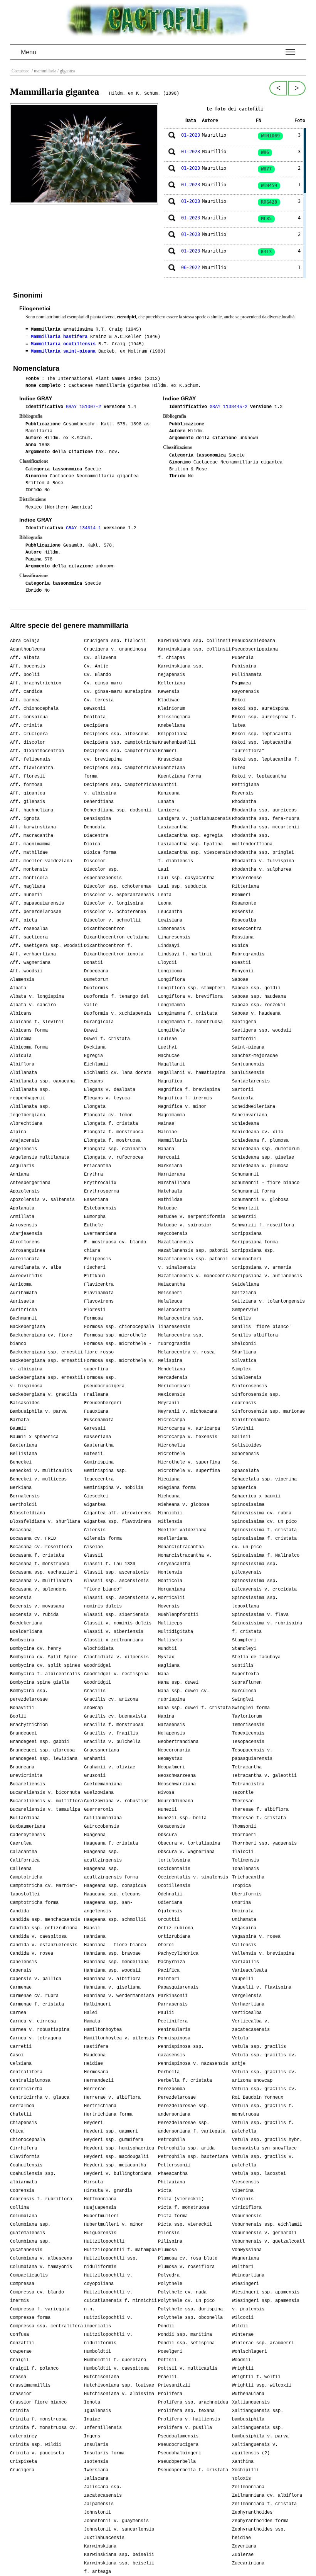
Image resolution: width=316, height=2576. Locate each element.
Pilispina (170, 2241)
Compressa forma (30, 2318)
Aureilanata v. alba (36, 1268)
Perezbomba (171, 2089)
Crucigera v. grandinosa (115, 649)
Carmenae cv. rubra (34, 1996)
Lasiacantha (173, 827)
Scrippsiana (247, 1234)
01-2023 (191, 135)
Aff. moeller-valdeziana (41, 861)
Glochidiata (99, 1649)
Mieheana (169, 1496)
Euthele (93, 1225)
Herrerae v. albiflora (112, 2098)
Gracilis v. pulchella (112, 1742)
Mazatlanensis (176, 1242)
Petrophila (171, 2140)
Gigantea (95, 1505)
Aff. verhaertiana (33, 954)
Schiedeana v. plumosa (260, 1166)
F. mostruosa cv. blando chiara (115, 1246)
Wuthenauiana (248, 2394)
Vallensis (244, 1945)
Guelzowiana (99, 1793)
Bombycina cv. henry (36, 1649)
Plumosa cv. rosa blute (188, 2258)
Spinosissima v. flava (260, 1615)
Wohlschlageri (250, 2352)
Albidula (21, 1056)
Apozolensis (25, 1191)
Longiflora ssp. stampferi (192, 988)
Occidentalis (174, 1869)
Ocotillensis (174, 1886)
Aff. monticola (29, 878)
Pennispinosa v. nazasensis (193, 2064)
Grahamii (95, 1759)
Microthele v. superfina (189, 1462)
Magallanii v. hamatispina (192, 1073)
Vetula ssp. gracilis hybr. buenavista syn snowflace (267, 2144)
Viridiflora (247, 2208)
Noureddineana (176, 1801)
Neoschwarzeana (177, 1776)
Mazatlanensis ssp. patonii (193, 1251)
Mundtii (167, 1649)
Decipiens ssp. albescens (116, 734)
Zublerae (243, 2555)
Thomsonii (244, 1827)
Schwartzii (245, 1208)
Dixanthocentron (104, 929)
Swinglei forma (251, 1708)
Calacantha (24, 1852)
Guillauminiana (103, 1818)
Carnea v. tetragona (36, 2038)
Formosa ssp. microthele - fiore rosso (118, 1348)
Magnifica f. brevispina (189, 1090)
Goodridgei (97, 1666)
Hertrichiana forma (108, 2114)
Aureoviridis (26, 1276)
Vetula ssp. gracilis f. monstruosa (263, 2110)
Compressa (22, 2284)
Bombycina (22, 1640)
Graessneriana (102, 1750)
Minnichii (170, 1513)
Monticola (170, 1581)
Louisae (167, 1039)
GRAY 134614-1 (85, 528)
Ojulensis (170, 1911)
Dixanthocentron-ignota (114, 954)
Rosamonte (244, 903)
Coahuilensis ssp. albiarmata (33, 2178)
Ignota (92, 2402)
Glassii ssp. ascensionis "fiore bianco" (116, 1585)
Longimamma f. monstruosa (190, 1022)
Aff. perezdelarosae (36, 912)
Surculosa (244, 1691)
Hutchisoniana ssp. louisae (119, 2385)
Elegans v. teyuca (107, 1098)
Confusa (19, 2335)
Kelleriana (171, 683)
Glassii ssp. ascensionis (116, 1572)
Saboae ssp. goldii (256, 988)
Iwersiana (96, 2470)
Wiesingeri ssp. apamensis (266, 2292)
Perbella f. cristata (185, 2081)
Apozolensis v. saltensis (42, 1200)
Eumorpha (95, 1217)
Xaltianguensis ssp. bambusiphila (258, 2415)
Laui (163, 870)
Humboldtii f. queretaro (115, 2360)
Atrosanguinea (28, 1251)
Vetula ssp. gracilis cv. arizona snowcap (264, 2076)
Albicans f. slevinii (37, 1022)
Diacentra (96, 836)
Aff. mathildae (29, 853)
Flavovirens (99, 1301)
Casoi (17, 2055)
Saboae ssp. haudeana (259, 997)
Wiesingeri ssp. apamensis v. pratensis (266, 2305)
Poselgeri (170, 2352)
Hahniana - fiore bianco (115, 1945)
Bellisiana (24, 1454)
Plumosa (167, 2250)
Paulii (166, 2013)
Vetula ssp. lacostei (259, 2174)
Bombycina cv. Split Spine (44, 1657)
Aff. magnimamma (30, 844)
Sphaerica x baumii (256, 1496)
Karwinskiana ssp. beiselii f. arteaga (119, 2568)
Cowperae (21, 2352)
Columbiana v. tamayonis (41, 2267)
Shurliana (244, 1352)
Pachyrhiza (171, 1962)
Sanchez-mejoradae (255, 1056)
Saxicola (243, 1098)
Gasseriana (97, 1437)
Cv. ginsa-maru (103, 683)
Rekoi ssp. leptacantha (262, 734)
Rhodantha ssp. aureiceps (264, 810)
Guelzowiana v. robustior (116, 1801)
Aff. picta (24, 920)
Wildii (240, 2326)
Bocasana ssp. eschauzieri (44, 1572)
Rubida (240, 946)
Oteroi (166, 1945)
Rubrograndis (248, 954)
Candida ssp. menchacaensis (45, 1920)
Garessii (95, 1429)
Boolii (18, 1716)
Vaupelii (243, 1979)
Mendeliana (171, 1369)
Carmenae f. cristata (37, 2004)
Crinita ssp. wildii (36, 2445)
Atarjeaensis (26, 1234)
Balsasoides (25, 1403)
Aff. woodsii (26, 971)
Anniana (19, 1174)
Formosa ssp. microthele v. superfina (119, 1365)
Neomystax (170, 1759)
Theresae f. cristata (259, 1818)
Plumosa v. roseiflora (186, 2267)
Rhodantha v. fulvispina (263, 861)
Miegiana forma (177, 1488)
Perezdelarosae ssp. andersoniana (184, 2110)
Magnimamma (171, 1115)
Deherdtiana (99, 802)
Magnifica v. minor (182, 1107)
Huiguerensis (100, 2233)
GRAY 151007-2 (85, 407)
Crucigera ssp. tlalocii (115, 641)
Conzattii (22, 2343)
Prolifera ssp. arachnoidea (193, 2402)
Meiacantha (171, 1285)
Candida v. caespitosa (38, 1937)
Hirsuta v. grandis (108, 2191)
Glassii (93, 1556)
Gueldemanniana (103, 1784)
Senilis (241, 1318)
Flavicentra (99, 1285)
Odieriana (170, 1903)
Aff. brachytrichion (36, 683)
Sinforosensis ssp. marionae (268, 1412)
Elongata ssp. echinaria (115, 1149)
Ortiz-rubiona (176, 1928)
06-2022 (191, 268)
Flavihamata (99, 1293)
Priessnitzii (174, 2385)
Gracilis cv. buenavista (115, 1716)
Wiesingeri (245, 2284)
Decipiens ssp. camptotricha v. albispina (120, 789)
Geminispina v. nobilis (114, 1488)
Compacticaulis (29, 2275)
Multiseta (170, 1640)
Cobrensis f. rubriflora (41, 2199)
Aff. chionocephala (34, 709)
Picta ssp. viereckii (185, 2225)
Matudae (167, 1208)
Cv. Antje (96, 666)
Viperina (243, 2191)
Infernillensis (103, 2428)
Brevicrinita (26, 1776)
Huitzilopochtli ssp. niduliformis (111, 2263)
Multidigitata (176, 1632)
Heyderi (93, 2123)
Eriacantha (97, 1166)
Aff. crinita (26, 726)
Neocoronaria (174, 1750)
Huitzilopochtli (104, 2241)
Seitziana (244, 1293)
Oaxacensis (171, 1827)
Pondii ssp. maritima (185, 2335)
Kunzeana (169, 793)
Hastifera (96, 2047)
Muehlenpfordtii (178, 1615)
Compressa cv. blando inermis (37, 2297)
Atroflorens (25, 1242)
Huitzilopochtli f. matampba (120, 2250)
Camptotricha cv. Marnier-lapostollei (44, 1890)
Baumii (18, 1429)
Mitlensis (170, 1522)
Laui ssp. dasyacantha (186, 878)
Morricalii (171, 1598)
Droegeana (96, 971)
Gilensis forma (103, 1539)
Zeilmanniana (248, 2487)
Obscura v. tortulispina (189, 1843)
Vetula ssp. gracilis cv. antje (264, 2059)
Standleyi (244, 1649)
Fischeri (95, 1268)
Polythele (170, 2284)
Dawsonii (95, 709)
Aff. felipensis (30, 759)
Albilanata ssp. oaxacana (42, 1081)
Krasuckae (170, 759)
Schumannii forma (254, 1191)
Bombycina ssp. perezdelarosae (29, 1695)
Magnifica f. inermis (185, 1098)
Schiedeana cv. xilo (258, 1132)
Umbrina (241, 1903)
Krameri (167, 751)
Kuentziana (171, 768)
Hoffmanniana (100, 2199)
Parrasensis (173, 2004)
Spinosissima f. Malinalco (266, 1556)
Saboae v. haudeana (256, 1014)
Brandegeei (24, 1733)
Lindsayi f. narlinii (185, 954)
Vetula (240, 2038)
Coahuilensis (26, 2165)
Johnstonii (97, 2512)
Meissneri (170, 1293)
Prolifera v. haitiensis (189, 2419)
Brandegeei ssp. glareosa (42, 1750)
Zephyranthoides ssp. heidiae (259, 2534)
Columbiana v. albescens (41, 2258)
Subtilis (243, 1666)
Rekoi (239, 700)
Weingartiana (248, 2275)
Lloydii (167, 963)
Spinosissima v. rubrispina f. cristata (267, 1628)
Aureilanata (25, 1259)
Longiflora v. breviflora (190, 997)
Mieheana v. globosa (184, 1505)
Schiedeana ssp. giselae (263, 1158)
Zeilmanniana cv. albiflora (267, 2496)
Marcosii (169, 1158)
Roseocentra (247, 929)
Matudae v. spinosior (185, 1225)
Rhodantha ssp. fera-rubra (266, 819)
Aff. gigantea (28, 793)
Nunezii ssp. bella (182, 1818)
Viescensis (245, 2182)
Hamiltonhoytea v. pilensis (119, 2038)
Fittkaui (95, 1276)
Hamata (92, 2021)
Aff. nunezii (26, 895)
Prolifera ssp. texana (186, 2411)
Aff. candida (26, 692)
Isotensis (96, 2462)
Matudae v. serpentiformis (192, 1217)
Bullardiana (25, 1818)
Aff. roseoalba (29, 929)
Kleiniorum (171, 709)
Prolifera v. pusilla (185, 2428)
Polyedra (169, 2275)
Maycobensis (173, 1234)
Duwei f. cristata (107, 1039)
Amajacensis (25, 1141)
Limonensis (171, 929)
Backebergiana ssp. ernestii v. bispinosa (46, 1382)
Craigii (19, 2360)
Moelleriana (173, 1539)
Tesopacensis (248, 1742)
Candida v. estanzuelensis (44, 1945)
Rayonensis (245, 692)
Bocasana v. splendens (38, 1589)
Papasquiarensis (178, 1987)
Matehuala (170, 1191)
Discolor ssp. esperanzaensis (103, 874)
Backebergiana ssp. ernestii (46, 1352)
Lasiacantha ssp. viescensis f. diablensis (194, 857)
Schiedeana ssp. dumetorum (266, 1149)
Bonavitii (22, 1708)
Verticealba (247, 2013)
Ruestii (241, 963)
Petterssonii (174, 2165)
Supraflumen (247, 1683)
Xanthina (243, 2462)
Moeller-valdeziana (182, 1530)
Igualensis (97, 2411)
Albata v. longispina (37, 997)
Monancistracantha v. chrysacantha (185, 1560)
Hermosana (96, 2072)
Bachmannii (24, 1318)
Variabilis (245, 1962)
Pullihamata (247, 675)
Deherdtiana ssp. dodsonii (118, 810)
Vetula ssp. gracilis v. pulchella (263, 2161)
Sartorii (243, 1090)
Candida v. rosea (32, 1954)
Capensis (21, 1970)
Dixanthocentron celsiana (116, 937)
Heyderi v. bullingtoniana (118, 2174)
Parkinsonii (173, 1996)
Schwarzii (244, 1217)
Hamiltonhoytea (103, 2030)
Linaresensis (174, 937)
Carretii (21, 2047)
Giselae (93, 1547)
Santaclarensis (251, 1081)
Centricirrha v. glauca (40, 2098)
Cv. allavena (100, 658)
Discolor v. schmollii (112, 920)
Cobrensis (22, 2191)
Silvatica (244, 1361)
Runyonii (243, 971)
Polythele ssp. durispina (190, 2309)
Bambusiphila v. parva (38, 1412)
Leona (165, 903)
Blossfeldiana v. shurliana (45, 1522)
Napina (166, 1716)
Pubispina (244, 666)
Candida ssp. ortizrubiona (44, 1928)
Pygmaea (241, 683)
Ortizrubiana (174, 1937)
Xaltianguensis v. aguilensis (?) (255, 2449)
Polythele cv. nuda (182, 2292)
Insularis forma (104, 2453)
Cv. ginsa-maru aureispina (118, 692)
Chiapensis (24, 2123)
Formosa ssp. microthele (115, 1335)
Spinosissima (248, 1505)
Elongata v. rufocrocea (114, 1158)
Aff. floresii (28, 776)
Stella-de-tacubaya (256, 1657)
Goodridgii (97, 1683)
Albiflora (22, 1064)
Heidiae (93, 2064)
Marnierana (171, 1174)
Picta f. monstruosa (184, 2208)
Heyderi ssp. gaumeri (111, 2131)
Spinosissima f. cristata (264, 1530)
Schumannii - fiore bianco (266, 1183)
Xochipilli (245, 2470)
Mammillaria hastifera (59, 337)
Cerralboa (22, 2106)
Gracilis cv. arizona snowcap (111, 1704)
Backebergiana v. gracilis (44, 1395)
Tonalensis (245, 1869)
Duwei (91, 1030)
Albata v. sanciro (33, 1005)
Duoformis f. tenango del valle (116, 1001)
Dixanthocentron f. (108, 946)
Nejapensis (171, 1733)
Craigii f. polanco (34, 2369)
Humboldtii (97, 2352)
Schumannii (245, 1174)
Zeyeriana (244, 2546)
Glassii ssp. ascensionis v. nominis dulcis (120, 1602)
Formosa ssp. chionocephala (119, 1327)
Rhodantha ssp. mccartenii (266, 827)
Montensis (170, 1572)
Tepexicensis (248, 1733)
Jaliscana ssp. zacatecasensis (103, 2491)
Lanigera (169, 810)
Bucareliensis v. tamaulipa (45, 1810)
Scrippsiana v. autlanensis (267, 1276)
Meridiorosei (174, 1386)
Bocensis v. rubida (34, 1615)
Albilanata (24, 1073)
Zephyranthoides (252, 2512)
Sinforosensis (250, 1386)
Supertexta (245, 1674)
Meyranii (169, 1403)
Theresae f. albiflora (260, 1810)
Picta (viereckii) (181, 2199)
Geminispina (99, 1462)
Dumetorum (96, 980)
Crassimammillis (30, 2385)
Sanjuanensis (248, 1064)
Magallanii (171, 1064)
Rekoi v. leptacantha (259, 776)
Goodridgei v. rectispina (116, 1674)
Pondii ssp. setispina (186, 2343)
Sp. (236, 1462)
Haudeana (95, 2055)
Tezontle (243, 1793)
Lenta (165, 895)
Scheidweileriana (254, 1107)
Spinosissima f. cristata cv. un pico (264, 1543)
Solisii (241, 1437)
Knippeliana (173, 734)
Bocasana (21, 1530)
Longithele (171, 1030)
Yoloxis (241, 2479)
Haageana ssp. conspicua (115, 1886)
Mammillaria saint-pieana (63, 351)
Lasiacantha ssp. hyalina (190, 844)
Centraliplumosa (30, 2081)
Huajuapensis (100, 2208)
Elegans (93, 1081)
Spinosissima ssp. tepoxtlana (255, 1602)
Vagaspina (244, 1928)
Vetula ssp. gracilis (259, 2047)
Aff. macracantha (32, 836)
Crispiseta (24, 2462)
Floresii (95, 1310)
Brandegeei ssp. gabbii (40, 1742)
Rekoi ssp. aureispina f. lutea (264, 721)
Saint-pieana (248, 1047)
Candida (19, 1911)
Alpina (18, 1132)
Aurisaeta (22, 1301)
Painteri (169, 1979)
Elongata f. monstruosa (114, 1132)
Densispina (97, 819)
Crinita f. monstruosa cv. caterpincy (44, 2432)
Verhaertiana (248, 2004)
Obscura (167, 1835)
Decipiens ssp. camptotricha (120, 743)
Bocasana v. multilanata (41, 1581)
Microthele (171, 1454)
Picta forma (173, 2216)
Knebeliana (171, 726)
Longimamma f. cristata (188, 1014)
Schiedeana (245, 1124)
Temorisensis (248, 1725)
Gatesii (93, 1454)
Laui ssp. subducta (182, 887)
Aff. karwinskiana (33, 827)
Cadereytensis (28, 1835)
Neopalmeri (171, 1767)
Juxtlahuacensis (104, 2538)
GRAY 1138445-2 (230, 407)
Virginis (243, 2199)
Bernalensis (25, 1496)
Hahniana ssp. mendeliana (116, 1962)
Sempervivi (245, 1310)
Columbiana (24, 2216)
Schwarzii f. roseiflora (263, 1225)
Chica (17, 2131)
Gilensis (95, 1530)
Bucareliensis (28, 1784)
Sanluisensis (248, 1073)
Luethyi (167, 1047)
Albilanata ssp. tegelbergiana (30, 1111)
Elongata (95, 1107)
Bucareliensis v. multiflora (46, 1801)
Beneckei (21, 1462)
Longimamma (171, 1005)
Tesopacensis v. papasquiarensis (252, 1755)
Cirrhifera (24, 2148)
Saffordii (244, 1039)
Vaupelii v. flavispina (262, 1987)
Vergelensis (247, 1996)
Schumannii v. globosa (260, 1200)
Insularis (96, 2445)
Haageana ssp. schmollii (115, 1920)
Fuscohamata (99, 1420)
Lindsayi (169, 946)
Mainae (166, 1124)
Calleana (21, 1869)
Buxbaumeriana (28, 1827)
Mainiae (167, 1132)
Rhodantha (244, 802)
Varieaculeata (250, 1970)
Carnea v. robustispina (40, 2030)
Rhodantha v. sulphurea (262, 870)
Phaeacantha (173, 2174)
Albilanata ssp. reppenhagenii (30, 1094)
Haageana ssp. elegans (112, 1894)
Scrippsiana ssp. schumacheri (254, 1255)
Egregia (93, 1056)
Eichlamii (96, 1064)
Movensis (169, 1606)
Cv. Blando (97, 675)
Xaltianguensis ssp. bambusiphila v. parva (260, 2432)
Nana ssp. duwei (178, 1683)
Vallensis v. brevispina (263, 1954)
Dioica (92, 844)
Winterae (243, 2335)
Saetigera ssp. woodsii (262, 1030)
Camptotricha (26, 1877)
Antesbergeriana (30, 1183)
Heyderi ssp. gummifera (114, 2140)
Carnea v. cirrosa (33, 2021)
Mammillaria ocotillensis (63, 344)
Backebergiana (28, 1327)
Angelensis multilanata (40, 1158)
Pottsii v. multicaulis (188, 2369)
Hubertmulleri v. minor (114, 2225)
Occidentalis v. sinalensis (193, 1877)
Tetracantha (247, 1767)
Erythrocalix (100, 1183)
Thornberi (244, 1835)
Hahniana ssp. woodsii (112, 1970)
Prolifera (170, 2394)
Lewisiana (170, 920)
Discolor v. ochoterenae (115, 912)
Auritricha (24, 1310)
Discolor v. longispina (114, 903)
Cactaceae (21, 71)
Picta (165, 2191)
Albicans (21, 1014)
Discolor (95, 861)
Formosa (93, 1318)
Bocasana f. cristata (37, 1556)
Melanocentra (174, 1310)
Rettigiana (245, 785)
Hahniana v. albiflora (112, 1979)
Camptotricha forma (34, 1903)
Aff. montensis (29, 870)
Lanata (166, 802)
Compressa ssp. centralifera (46, 2326)
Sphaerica (244, 1488)
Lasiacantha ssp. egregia (190, 836)
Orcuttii (169, 1920)
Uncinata (243, 1911)
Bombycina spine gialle (40, 1683)
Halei (91, 2013)
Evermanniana (100, 1234)
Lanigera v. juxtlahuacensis (194, 819)
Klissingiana (174, 717)
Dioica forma (100, 853)
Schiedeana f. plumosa (260, 1141)
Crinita (19, 2411)
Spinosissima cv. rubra (262, 1513)
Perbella (169, 2072)
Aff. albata (25, 658)
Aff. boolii (25, 675)
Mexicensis (171, 1395)
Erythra (93, 1174)
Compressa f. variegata (40, 2309)
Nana (163, 1674)
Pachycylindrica (178, 1954)
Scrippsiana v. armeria (262, 1268)
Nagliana (169, 1666)
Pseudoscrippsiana (255, 649)
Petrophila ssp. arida (186, 2148)
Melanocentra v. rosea (186, 1352)
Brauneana (22, 1767)
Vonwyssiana (247, 2250)
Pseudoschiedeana (254, 641)
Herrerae (95, 2089)
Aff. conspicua (29, 717)
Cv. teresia (99, 700)
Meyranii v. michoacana (188, 1412)
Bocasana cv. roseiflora (41, 1547)
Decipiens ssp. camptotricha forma (120, 772)
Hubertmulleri (102, 2216)
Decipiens (96, 726)
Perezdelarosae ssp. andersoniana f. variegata (192, 2127)
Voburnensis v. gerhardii (264, 2233)
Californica (25, 1860)
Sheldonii (244, 1344)
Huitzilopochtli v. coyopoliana (108, 2280)
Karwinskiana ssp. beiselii (119, 2555)
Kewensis (169, 692)
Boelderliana (26, 1632)
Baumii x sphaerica (34, 1437)
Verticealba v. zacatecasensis (251, 2026)
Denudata (95, 827)
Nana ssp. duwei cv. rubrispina (184, 1695)
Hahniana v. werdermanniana (119, 1996)
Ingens (92, 2436)
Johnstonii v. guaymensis (116, 2521)
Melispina (170, 1361)
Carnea (18, 2013)
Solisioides (247, 1445)
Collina (19, 2208)
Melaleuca (170, 1301)
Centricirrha (26, 2089)
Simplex (241, 1369)
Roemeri (241, 895)
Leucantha (170, 912)
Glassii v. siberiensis (114, 1632)
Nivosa (166, 1793)
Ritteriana (245, 887)
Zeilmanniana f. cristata (264, 2504)
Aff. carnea (25, 700)
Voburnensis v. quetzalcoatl (268, 2241)
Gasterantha (99, 1445)
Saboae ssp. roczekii (259, 1005)
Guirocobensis (102, 1827)
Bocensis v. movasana (37, 1606)
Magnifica (170, 1081)
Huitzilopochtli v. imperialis (108, 2322)
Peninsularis (174, 2030)
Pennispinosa (174, 2038)
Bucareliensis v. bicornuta (45, 1793)
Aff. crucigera (29, 734)
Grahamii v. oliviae (110, 1767)
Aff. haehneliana (32, 810)
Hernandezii (99, 2081)
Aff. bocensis (28, 666)
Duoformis (96, 988)
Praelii (167, 2377)
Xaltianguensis (251, 2402)
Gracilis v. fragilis (111, 1733)
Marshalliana (174, 1183)
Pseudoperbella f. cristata (193, 2470)
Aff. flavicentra (32, 768)
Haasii (92, 1928)
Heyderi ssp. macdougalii (116, 2157)
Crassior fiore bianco (38, 2402)
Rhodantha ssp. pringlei (263, 853)
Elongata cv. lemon (108, 1115)
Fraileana (96, 1395)
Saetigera (244, 1022)
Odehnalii (170, 1894)
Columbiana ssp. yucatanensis (30, 2246)
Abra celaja (25, 641)
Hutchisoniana (102, 2377)
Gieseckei (96, 1496)
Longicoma (170, 971)
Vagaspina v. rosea (256, 1937)
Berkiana (21, 1488)
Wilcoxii (243, 2318)
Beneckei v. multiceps (38, 1479)
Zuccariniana (248, 2563)
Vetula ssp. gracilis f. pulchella (263, 2127)
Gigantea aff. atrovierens (118, 1513)
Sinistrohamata (251, 1420)
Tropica (241, 1886)
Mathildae (170, 1200)
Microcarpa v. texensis (188, 1437)
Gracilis (95, 1691)
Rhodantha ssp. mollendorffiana (252, 840)
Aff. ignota (25, 819)
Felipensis (97, 1259)
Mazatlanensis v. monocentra (194, 1276)
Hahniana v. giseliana (112, 1987)
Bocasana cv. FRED (33, 1539)
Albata (18, 988)
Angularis (22, 1166)
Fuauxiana (96, 1412)
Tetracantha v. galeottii (264, 1776)
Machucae (169, 1056)
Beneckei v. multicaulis (41, 1471)
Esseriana (96, 1200)
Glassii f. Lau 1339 (110, 1564)
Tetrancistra (248, 1784)
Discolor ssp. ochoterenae (118, 887)
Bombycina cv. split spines (45, 1666)
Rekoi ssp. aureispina (260, 709)
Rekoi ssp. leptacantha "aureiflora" (262, 747)
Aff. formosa (26, 785)
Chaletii (21, 2114)
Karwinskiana (100, 2546)
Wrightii (243, 2369)
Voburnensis (247, 2216)
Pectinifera (173, 2021)
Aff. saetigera (29, 937)
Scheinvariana (250, 1115)
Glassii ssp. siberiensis (116, 1615)
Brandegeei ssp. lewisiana (44, 1759)
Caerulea (21, 1843)
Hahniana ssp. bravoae (112, 1954)
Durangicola (99, 1022)
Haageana (95, 1835)
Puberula (243, 658)
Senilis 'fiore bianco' (262, 1327)
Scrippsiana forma (255, 1242)
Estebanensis (100, 1208)
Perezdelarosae (177, 2098)
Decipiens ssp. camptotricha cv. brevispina (120, 755)
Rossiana (243, 937)
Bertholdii (24, 1505)
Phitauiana (171, 2182)
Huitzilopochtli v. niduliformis (108, 2339)
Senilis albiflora (255, 1335)
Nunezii (167, 1810)
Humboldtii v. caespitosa (116, 2369)
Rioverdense (247, 878)
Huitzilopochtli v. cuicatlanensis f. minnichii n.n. (120, 2301)
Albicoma (21, 1039)
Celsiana (21, 2064)
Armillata (22, 1217)
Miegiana (169, 1479)
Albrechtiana (26, 1124)
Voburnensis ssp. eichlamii (267, 2225)
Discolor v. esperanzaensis (119, 895)
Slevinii (243, 1429)
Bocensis (21, 1598)
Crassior (21, 2394)
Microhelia (171, 1445)
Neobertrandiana (178, 1742)
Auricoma (21, 1285)
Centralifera (26, 2072)
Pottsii (167, 2360)
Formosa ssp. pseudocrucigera (104, 1382)
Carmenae (21, 1987)
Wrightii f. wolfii (256, 2377)
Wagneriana (245, 2258)
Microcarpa (171, 1420)
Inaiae (92, 2419)
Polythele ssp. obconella (190, 2318)
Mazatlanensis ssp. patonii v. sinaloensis (193, 1263)
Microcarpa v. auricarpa (189, 1429)
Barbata (19, 1420)
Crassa (18, 2377)
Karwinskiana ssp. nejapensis (181, 671)
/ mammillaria (43, 71)
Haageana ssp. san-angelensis (108, 1907)
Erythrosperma (102, 1191)
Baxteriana (24, 1445)
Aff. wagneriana (30, 963)
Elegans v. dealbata (110, 1090)
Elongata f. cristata (111, 1124)
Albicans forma (29, 1030)
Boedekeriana (26, 1623)
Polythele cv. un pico (186, 2301)
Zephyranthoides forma (260, 2521)
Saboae (240, 980)
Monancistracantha (181, 1547)
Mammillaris (173, 1141)
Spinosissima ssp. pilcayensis (255, 1568)
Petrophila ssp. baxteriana (193, 2157)
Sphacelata (245, 1471)
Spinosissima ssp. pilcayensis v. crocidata (264, 1585)
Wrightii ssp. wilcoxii (262, 2385)
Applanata (22, 1208)
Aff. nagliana (28, 887)
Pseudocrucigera (178, 2445)
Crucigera (22, 2470)
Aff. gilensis (28, 802)
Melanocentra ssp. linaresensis (181, 1323)
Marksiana (170, 1166)
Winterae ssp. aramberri (263, 2343)
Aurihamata (24, 1293)
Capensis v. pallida (36, 1979)
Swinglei (243, 1699)
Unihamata (244, 1920)
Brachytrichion (29, 1725)
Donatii (93, 963)
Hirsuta (93, 2182)
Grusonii (95, 1776)
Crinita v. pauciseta (37, 2453)
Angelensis (24, 1149)
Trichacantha (248, 1877)
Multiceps (170, 1623)
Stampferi (244, 1640)
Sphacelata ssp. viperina (264, 1479)
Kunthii (167, 785)
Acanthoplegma (28, 649)
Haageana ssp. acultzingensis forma (111, 1873)
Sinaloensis (247, 1378)
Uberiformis (247, 1894)
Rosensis (243, 912)
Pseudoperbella (177, 2462)
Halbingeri (97, 2004)
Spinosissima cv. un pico (264, 1522)
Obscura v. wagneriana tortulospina (186, 1856)
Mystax (166, 1657)
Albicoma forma (29, 1047)
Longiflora (171, 980)
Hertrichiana (100, 2106)
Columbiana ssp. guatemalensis (30, 2229)
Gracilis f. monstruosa (114, 1725)
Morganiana (171, 1589)
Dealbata (95, 717)
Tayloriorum (247, 1716)
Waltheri (243, 2267)
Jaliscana (96, 2479)
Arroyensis (24, 1225)
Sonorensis (245, 1454)
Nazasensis (171, 1725)
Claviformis (25, 2157)
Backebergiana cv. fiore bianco (41, 1340)
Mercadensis (173, 1378)
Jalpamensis (99, 2504)
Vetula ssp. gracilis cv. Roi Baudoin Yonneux (264, 2093)
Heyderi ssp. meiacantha (115, 2165)
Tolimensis (245, 1860)
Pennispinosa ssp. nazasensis (181, 2051)
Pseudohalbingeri (180, 2453)
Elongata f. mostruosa (112, 1141)
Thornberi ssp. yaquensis (264, 1843)
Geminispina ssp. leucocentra (106, 1475)
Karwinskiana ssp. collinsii (194, 641)
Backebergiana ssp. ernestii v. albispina (46, 1365)
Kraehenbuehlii (177, 743)
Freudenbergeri (103, 1403)
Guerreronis (99, 1810)
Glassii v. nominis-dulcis (118, 1623)
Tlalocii (243, 1852)
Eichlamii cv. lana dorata (118, 1073)
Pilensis (169, 2233)
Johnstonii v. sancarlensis (119, 2529)
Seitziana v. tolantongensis (268, 1301)
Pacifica (169, 1970)
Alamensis (22, 980)
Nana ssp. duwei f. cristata (194, 1708)
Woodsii (241, 2360)
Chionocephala (28, 2140)
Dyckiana (95, 1047)
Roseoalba (244, 920)
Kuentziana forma (180, 776)
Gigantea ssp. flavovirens (118, 1522)
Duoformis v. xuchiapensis (118, 1014)
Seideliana (245, 1285)
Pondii (166, 2326)
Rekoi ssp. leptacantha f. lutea (266, 764)
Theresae (243, 1801)
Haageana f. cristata (111, 1843)
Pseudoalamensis (178, 2436)
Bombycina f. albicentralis (45, 1674)
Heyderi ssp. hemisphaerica (119, 2148)
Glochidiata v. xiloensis (116, 1657)
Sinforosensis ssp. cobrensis (256, 1399)
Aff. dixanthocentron (37, 751)
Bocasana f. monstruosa (40, 1564)
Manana (166, 1149)
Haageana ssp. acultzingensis (103, 1856)
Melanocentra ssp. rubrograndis (181, 1340)
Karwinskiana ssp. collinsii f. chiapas (194, 654)
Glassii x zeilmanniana (114, 1640)
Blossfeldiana (28, 1513)
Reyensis (243, 793)
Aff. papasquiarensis (37, 903)
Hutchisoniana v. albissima (119, 2394)
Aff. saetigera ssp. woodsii (46, 946)
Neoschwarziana (177, 1784)
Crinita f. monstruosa (38, 2419)
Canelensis (24, 1962)
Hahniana (95, 1937)
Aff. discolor (28, 743)
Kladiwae (169, 700)
